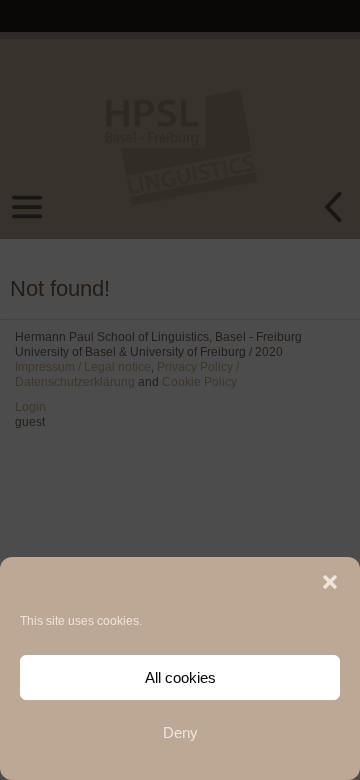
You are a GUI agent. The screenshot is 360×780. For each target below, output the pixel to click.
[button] (330, 582)
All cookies (180, 677)
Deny (180, 732)
